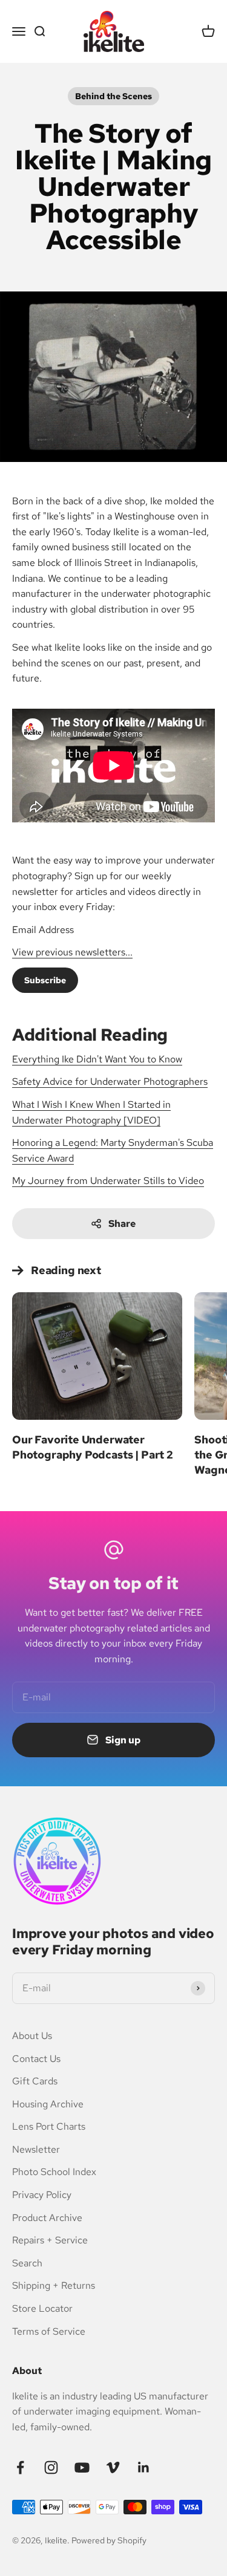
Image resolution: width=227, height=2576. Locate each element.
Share (122, 1224)
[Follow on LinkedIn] (144, 2467)
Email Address (45, 930)
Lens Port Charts (49, 2126)
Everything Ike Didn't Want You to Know (97, 1059)
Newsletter (36, 2149)
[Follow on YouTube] (82, 2467)
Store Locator (42, 2308)
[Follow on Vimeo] (113, 2467)
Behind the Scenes (113, 96)
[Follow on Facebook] (20, 2467)
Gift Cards (35, 2081)
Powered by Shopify (109, 2540)
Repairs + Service (50, 2240)
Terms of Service (49, 2331)
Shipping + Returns (54, 2285)
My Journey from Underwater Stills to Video (108, 1181)
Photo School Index (54, 2172)
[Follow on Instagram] (51, 2467)
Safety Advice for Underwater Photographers (110, 1081)
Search (27, 2263)
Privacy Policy (42, 2195)
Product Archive (47, 2218)
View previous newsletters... (72, 952)
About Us (32, 2036)
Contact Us (36, 2059)
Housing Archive (48, 2104)
